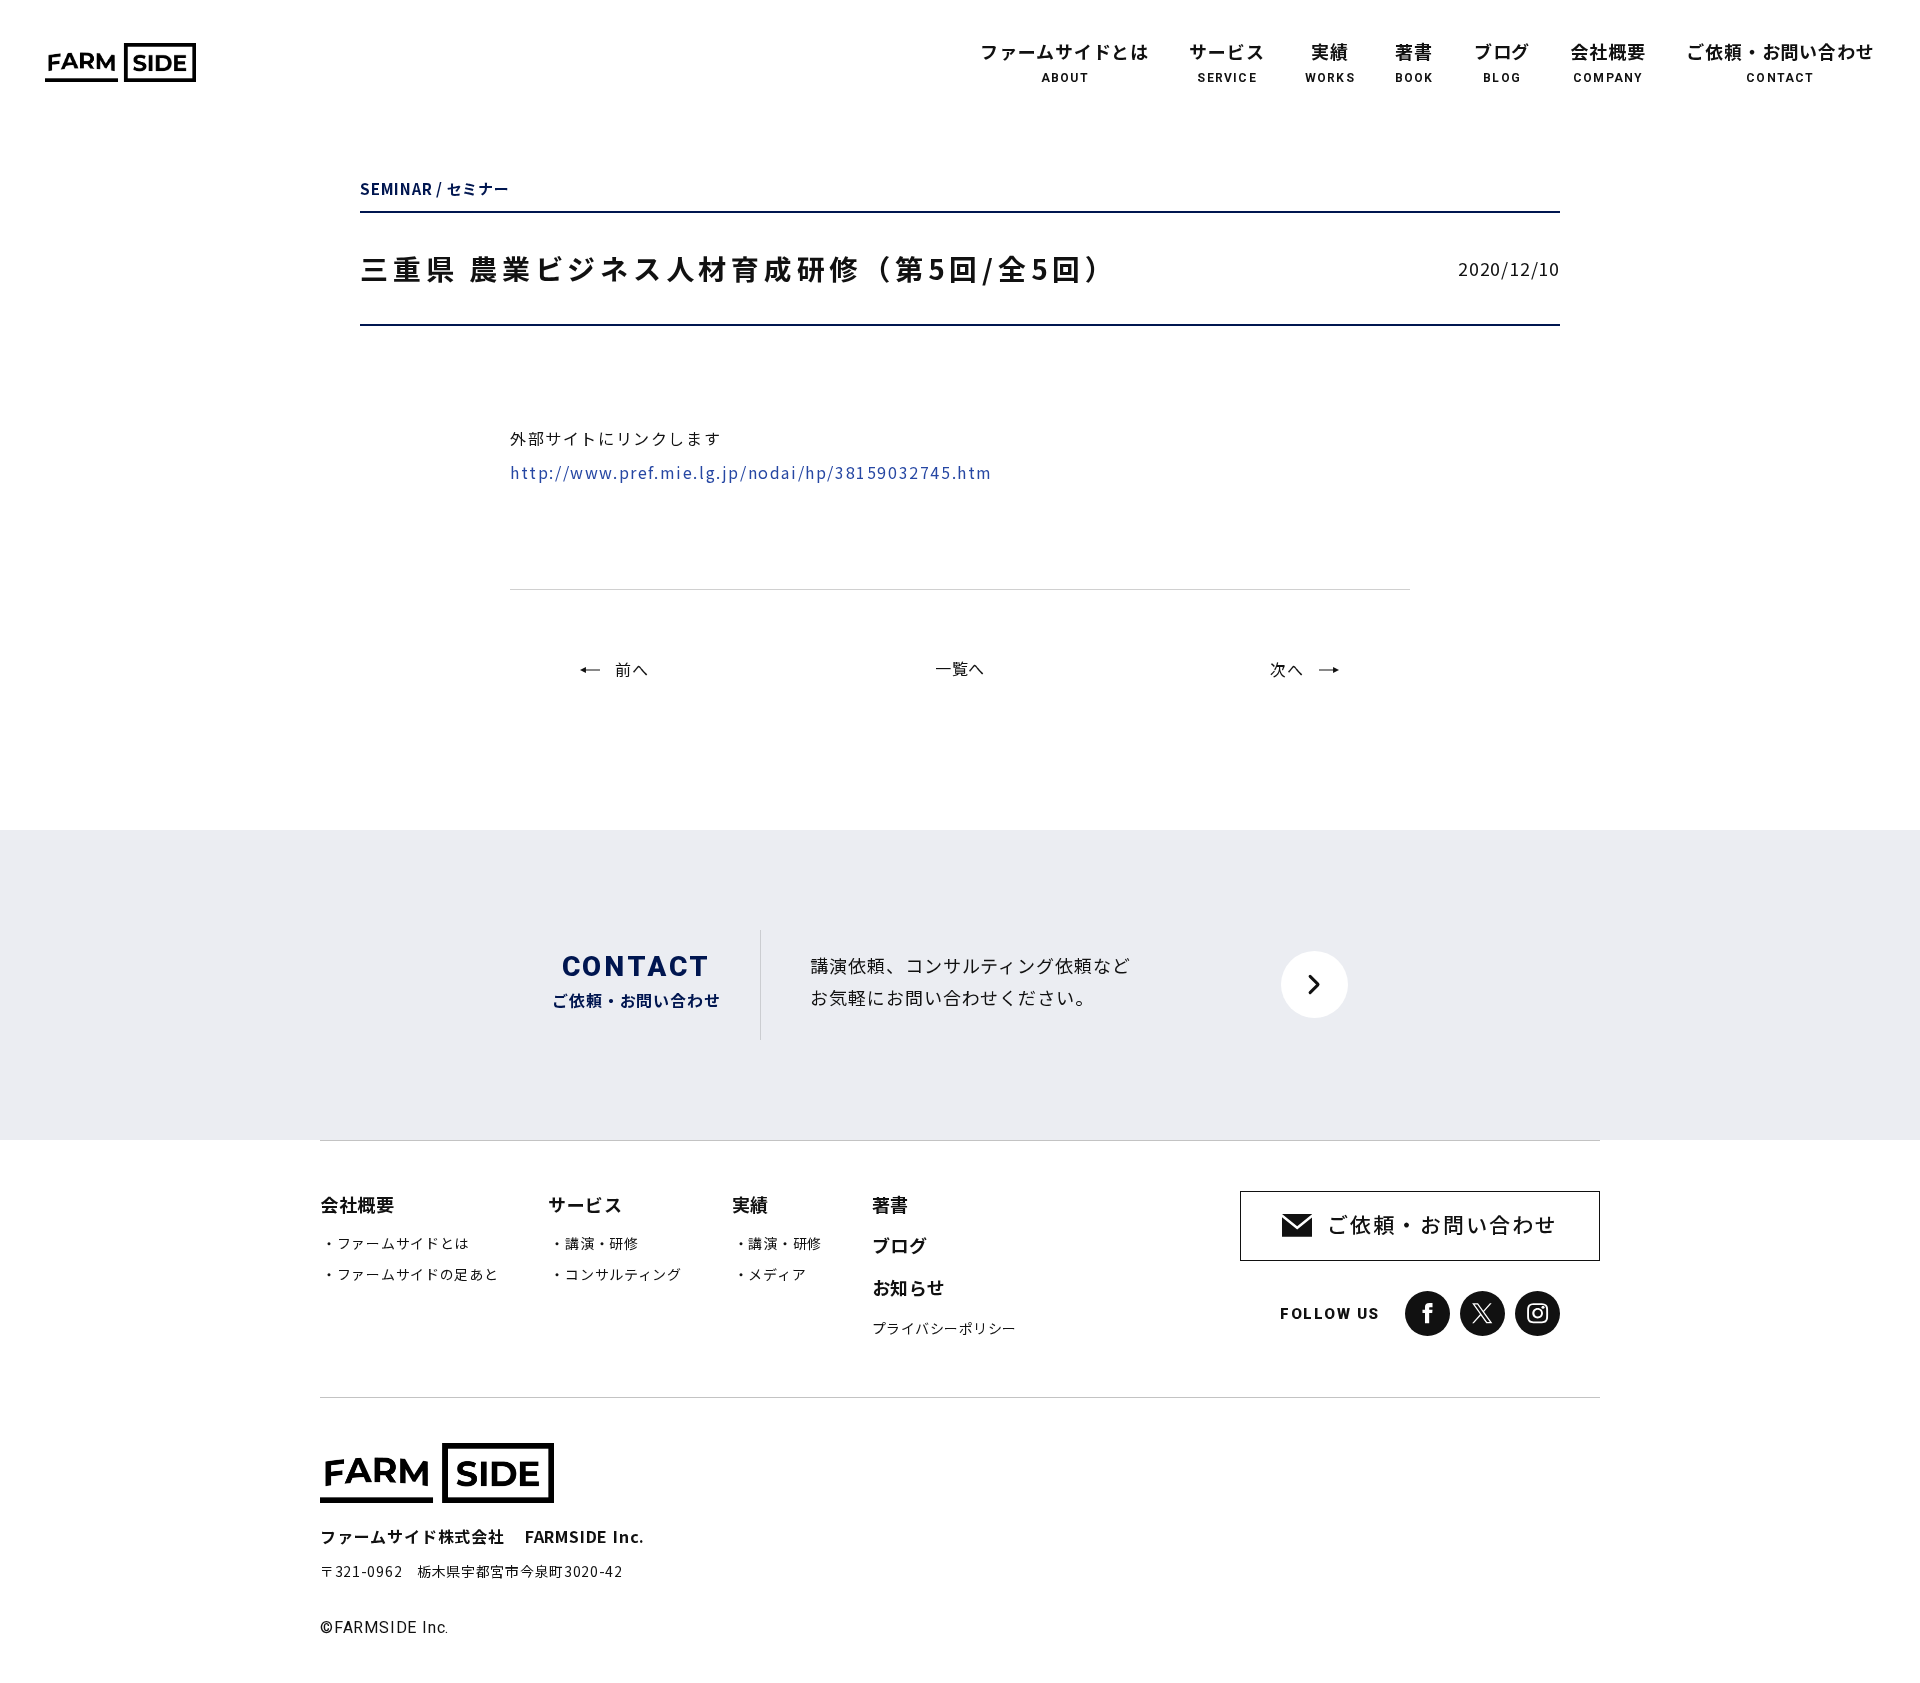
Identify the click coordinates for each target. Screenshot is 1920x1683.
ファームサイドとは (1064, 64)
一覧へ (960, 668)
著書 (1414, 64)
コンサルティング (623, 1275)
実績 (1330, 64)
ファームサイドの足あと (418, 1275)
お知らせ (909, 1288)
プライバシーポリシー (944, 1329)
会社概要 (1608, 64)
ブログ (1502, 64)
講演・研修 (602, 1244)
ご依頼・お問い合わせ (1780, 64)
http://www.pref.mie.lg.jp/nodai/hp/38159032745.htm (751, 472)
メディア (777, 1275)
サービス (1227, 64)
